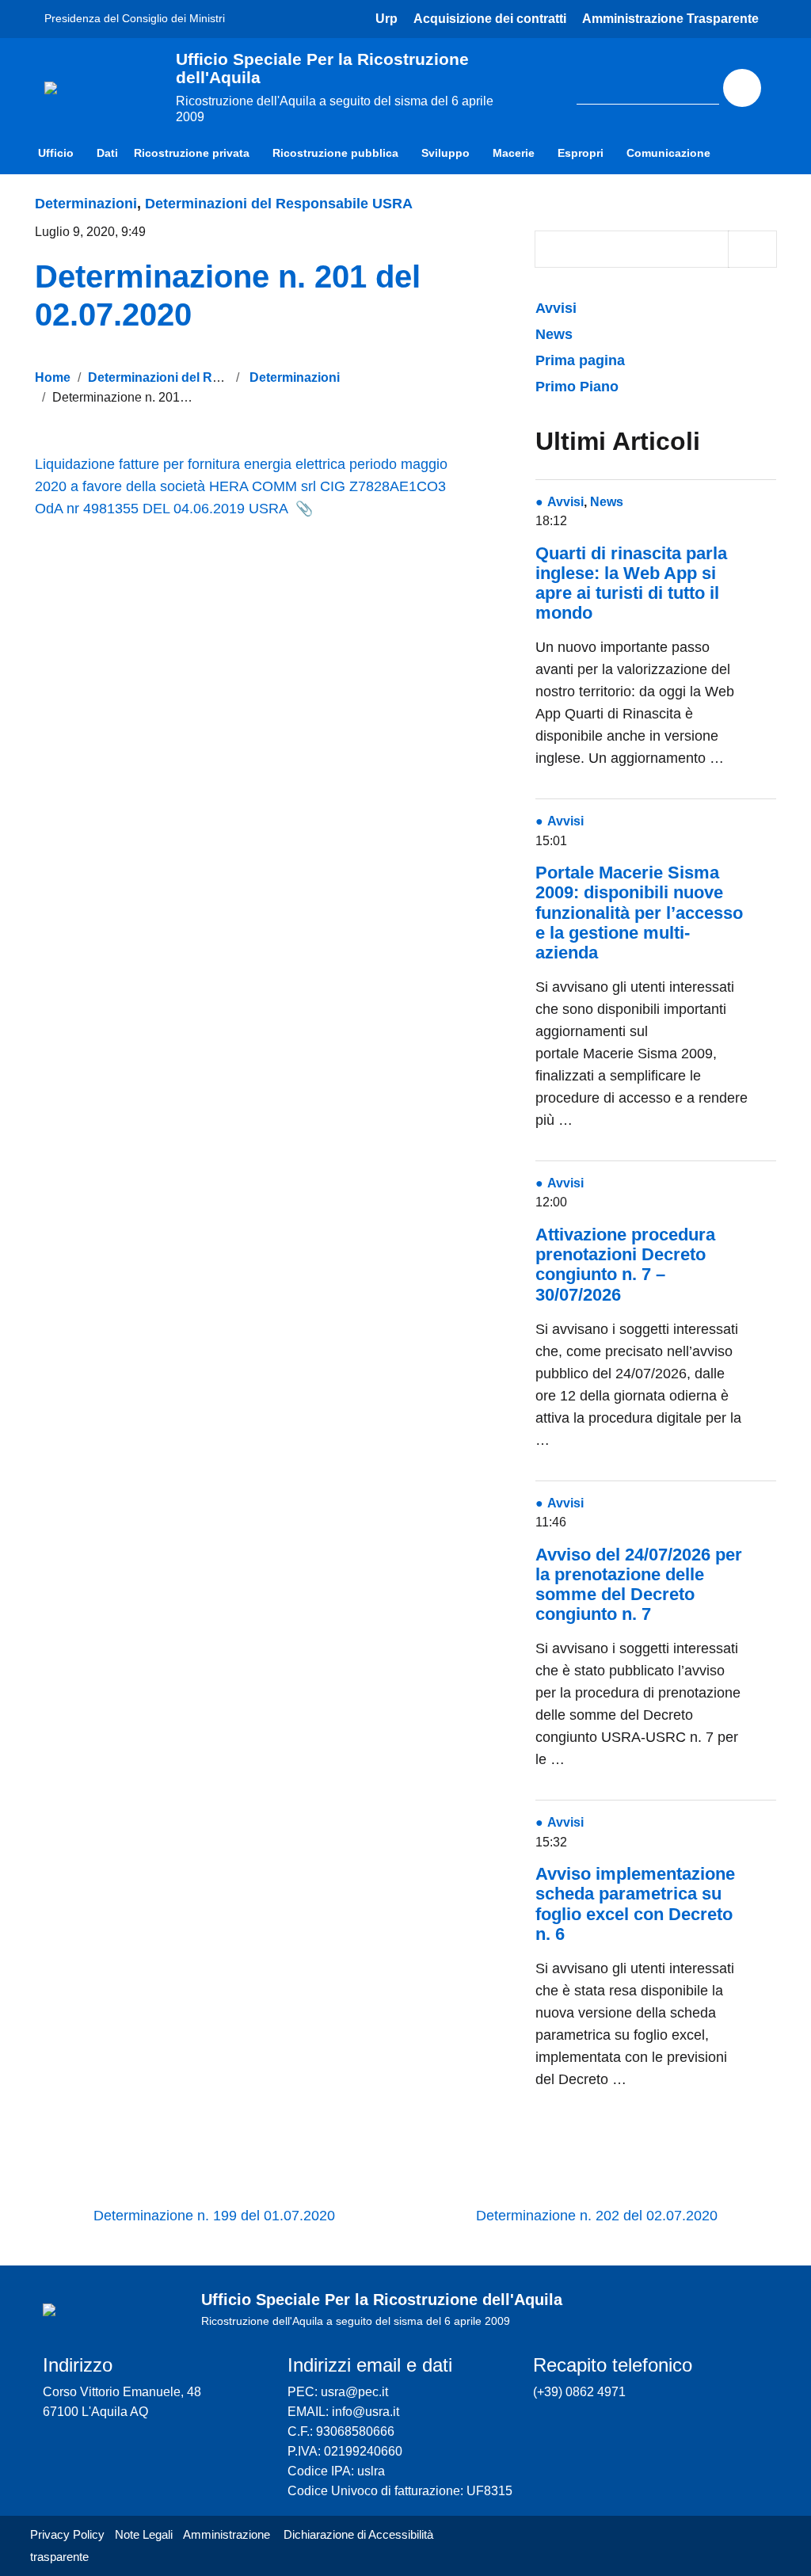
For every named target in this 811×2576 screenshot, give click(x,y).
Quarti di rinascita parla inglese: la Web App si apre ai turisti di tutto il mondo (631, 583)
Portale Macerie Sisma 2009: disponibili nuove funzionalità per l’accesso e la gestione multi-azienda (639, 913)
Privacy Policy (67, 2534)
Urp (386, 19)
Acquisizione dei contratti (490, 19)
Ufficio (56, 153)
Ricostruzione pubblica (335, 153)
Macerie (514, 153)
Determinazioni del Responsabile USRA (279, 204)
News (554, 334)
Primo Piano (577, 387)
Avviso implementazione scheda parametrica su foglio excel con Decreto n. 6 (635, 1904)
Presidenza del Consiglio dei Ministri (135, 18)
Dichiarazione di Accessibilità (358, 2534)
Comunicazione (668, 153)
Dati (107, 153)
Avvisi (558, 308)
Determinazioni (86, 204)
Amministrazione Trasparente (670, 19)
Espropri (581, 153)
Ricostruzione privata (192, 153)
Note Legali (144, 2534)
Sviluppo (445, 153)
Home (53, 377)
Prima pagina (580, 360)
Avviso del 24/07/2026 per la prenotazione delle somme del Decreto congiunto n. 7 (639, 1585)
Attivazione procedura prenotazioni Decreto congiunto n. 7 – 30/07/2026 (625, 1265)
